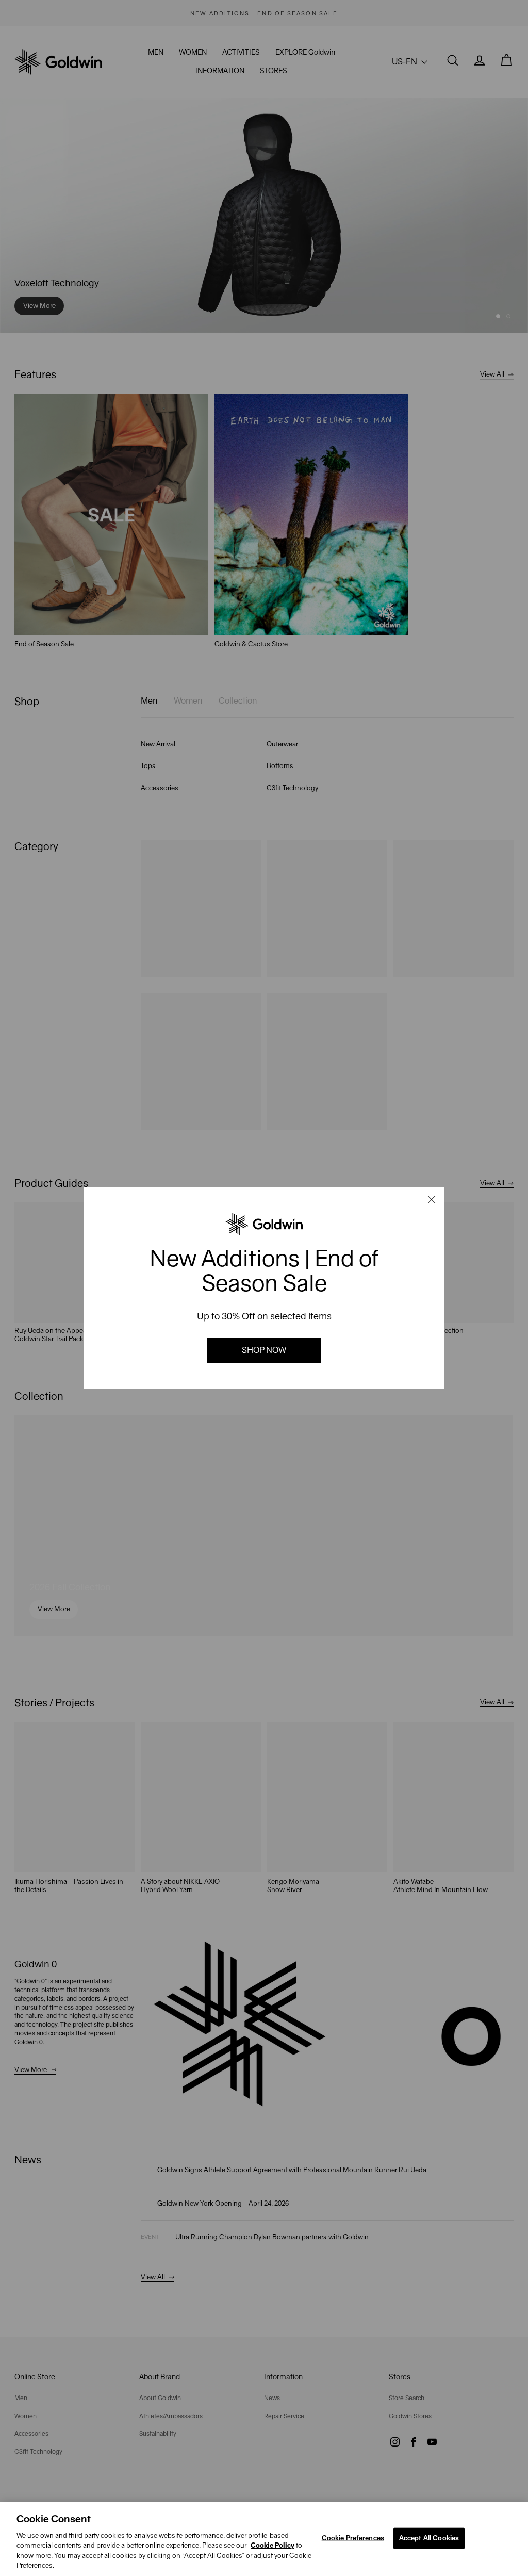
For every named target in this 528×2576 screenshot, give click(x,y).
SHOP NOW (264, 1350)
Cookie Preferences (353, 2538)
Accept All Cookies (429, 2538)
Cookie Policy (273, 2545)
